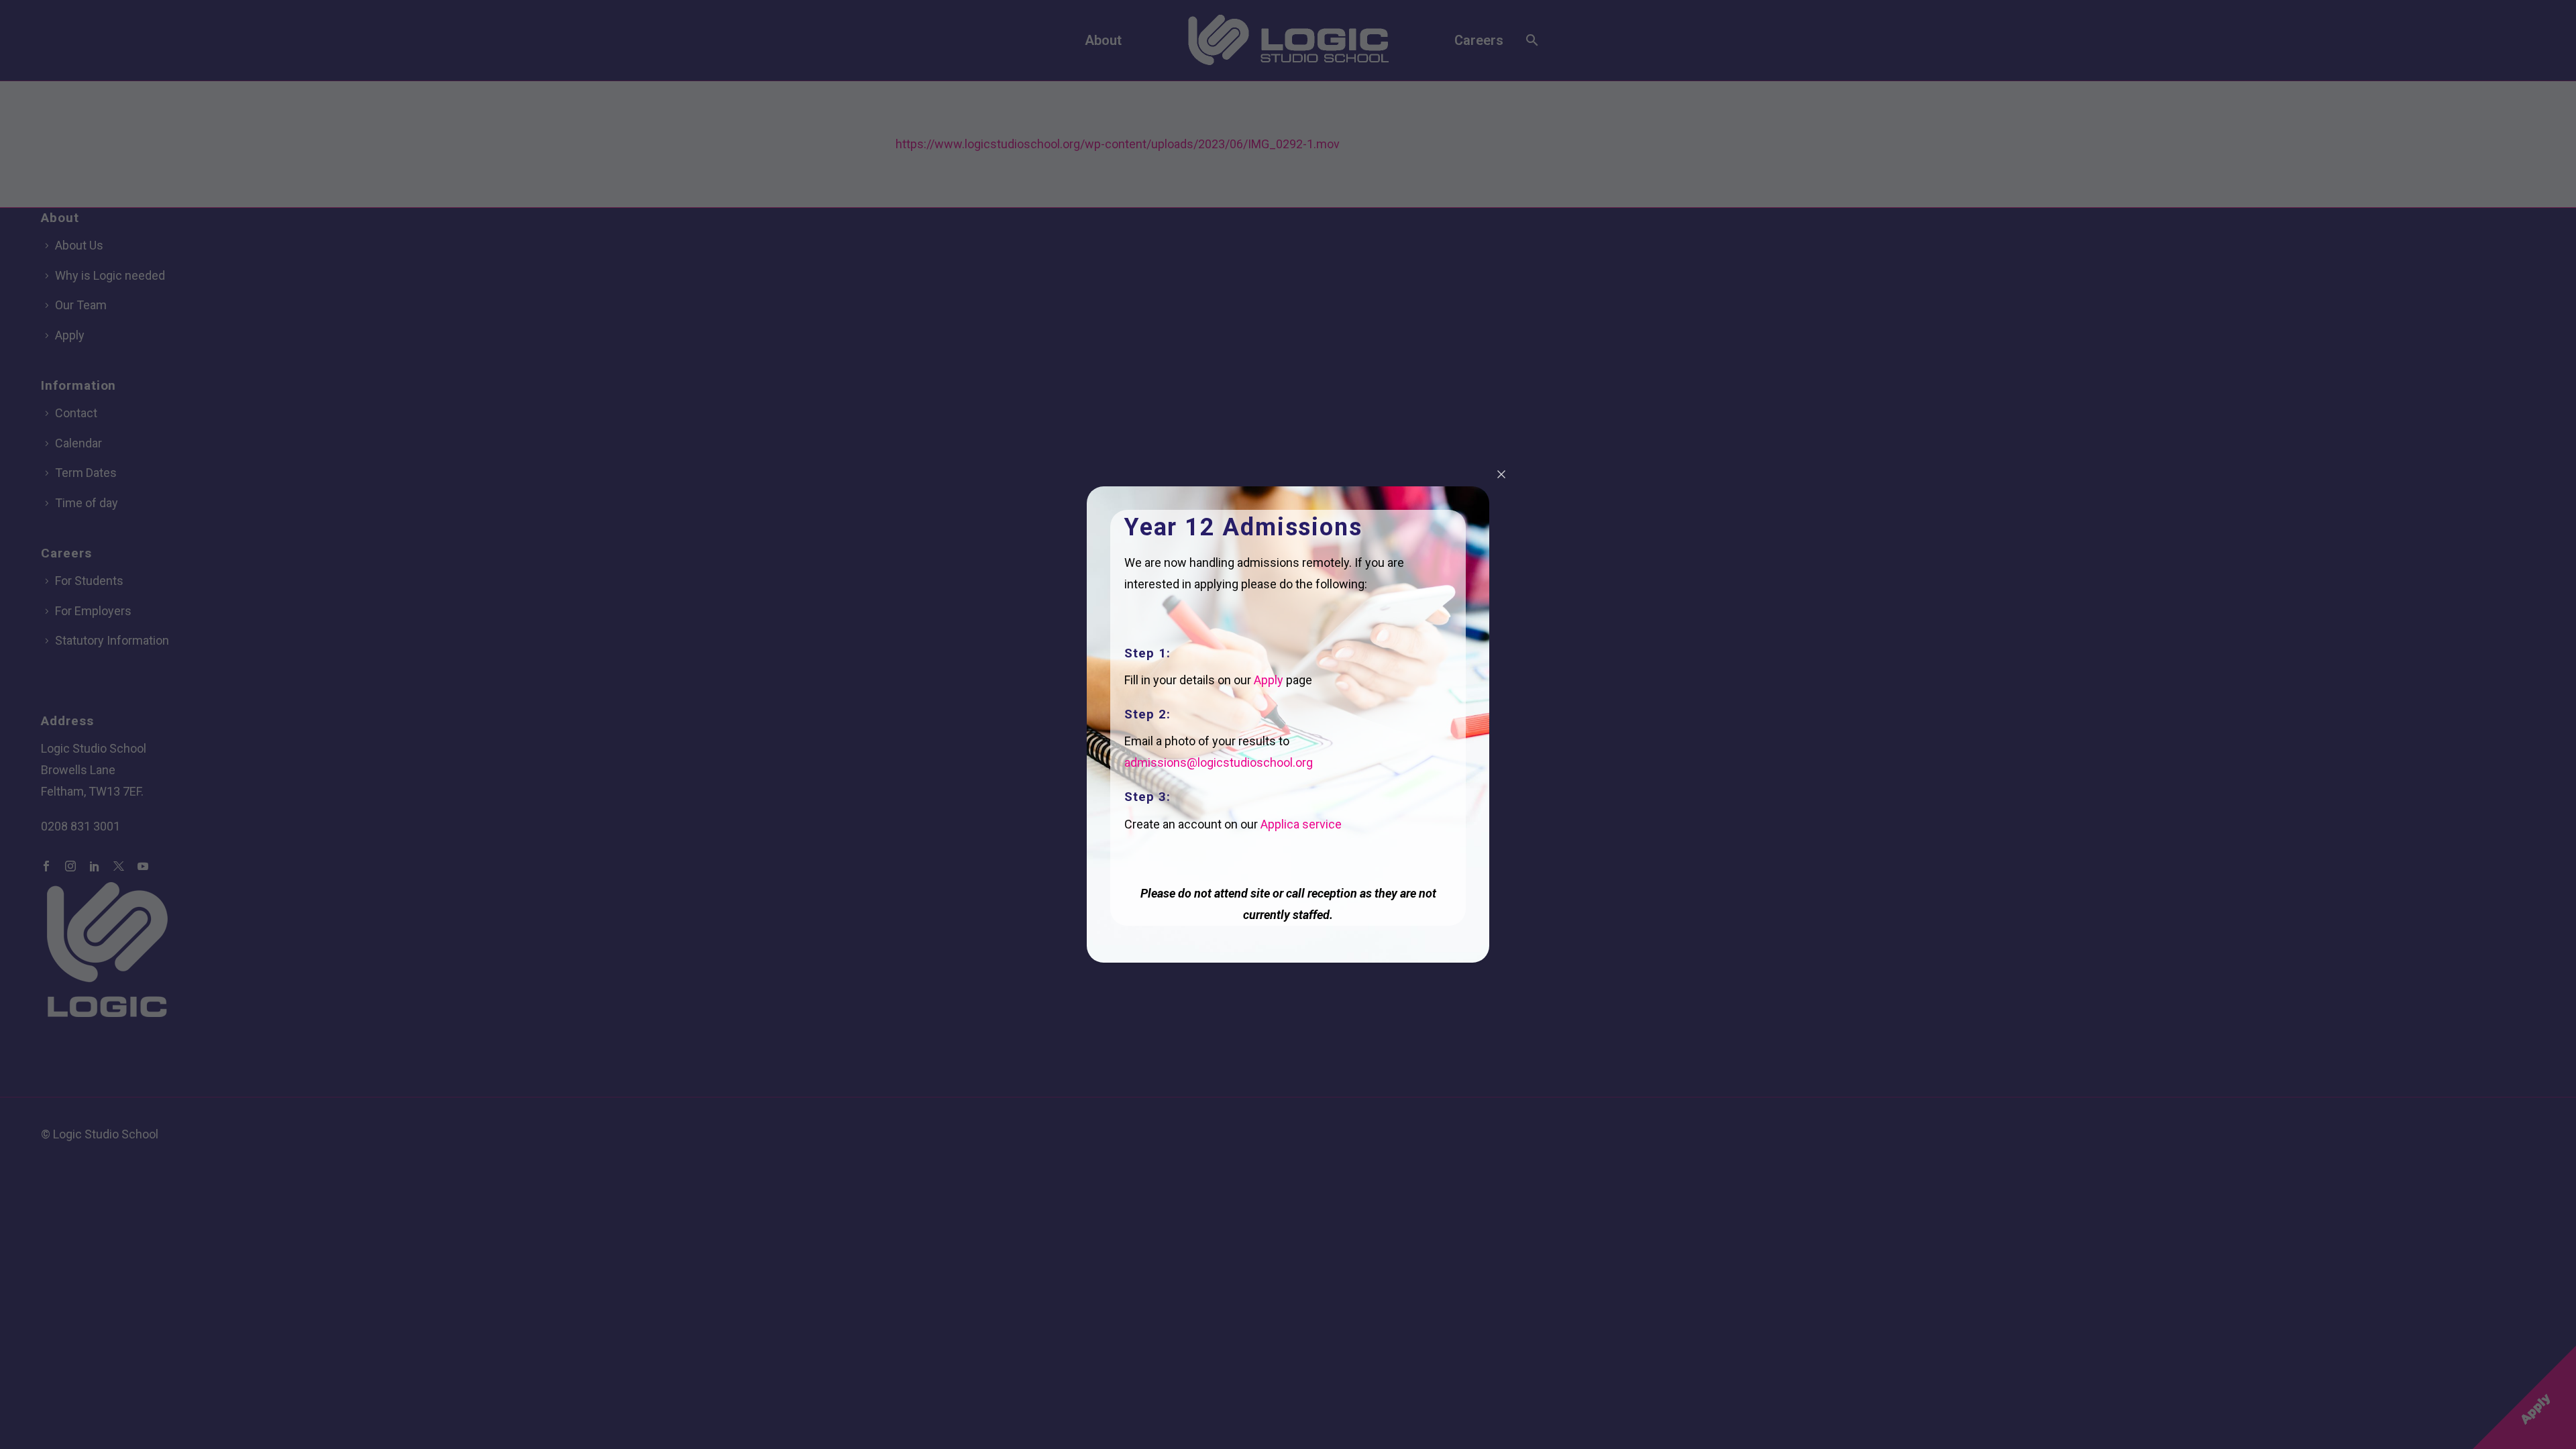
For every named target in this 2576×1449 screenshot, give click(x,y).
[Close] (1501, 474)
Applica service (1301, 824)
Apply (1269, 680)
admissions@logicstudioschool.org (1219, 762)
